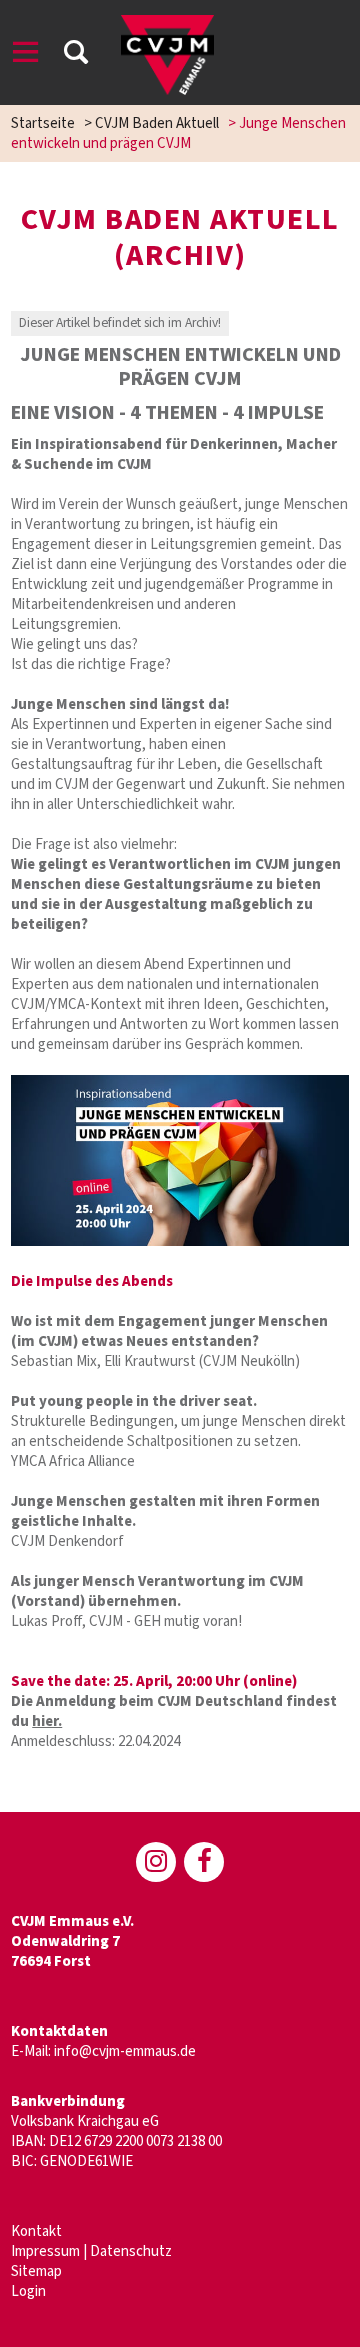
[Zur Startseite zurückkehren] (167, 24)
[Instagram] (156, 1862)
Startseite (43, 123)
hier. (47, 1721)
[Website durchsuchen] (76, 55)
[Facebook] (204, 1862)
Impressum (45, 2251)
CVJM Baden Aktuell (157, 123)
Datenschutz (131, 2251)
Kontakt (36, 2231)
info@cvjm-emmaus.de (125, 2051)
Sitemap (36, 2271)
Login (28, 2291)
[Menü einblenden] (26, 55)
